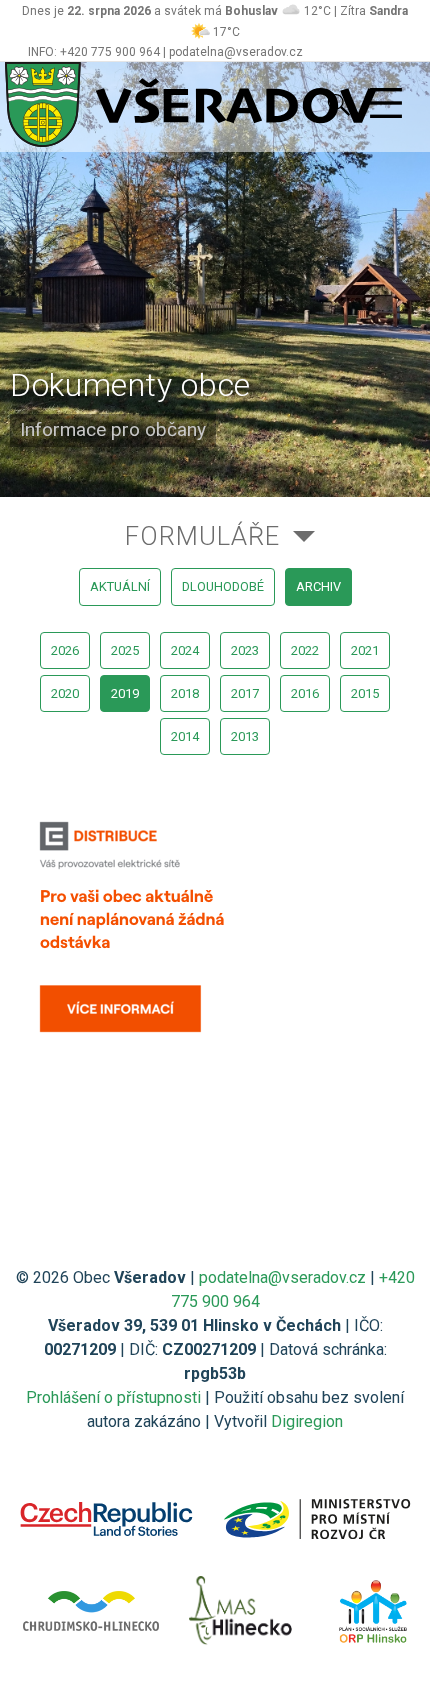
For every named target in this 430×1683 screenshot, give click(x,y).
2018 (185, 693)
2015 (365, 693)
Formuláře (202, 536)
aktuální (120, 586)
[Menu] (386, 104)
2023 (245, 650)
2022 (305, 650)
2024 (185, 650)
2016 (305, 693)
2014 (185, 736)
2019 (125, 693)
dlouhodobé (223, 586)
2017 (245, 693)
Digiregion (307, 1421)
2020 (65, 693)
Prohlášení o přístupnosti (113, 1397)
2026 (65, 650)
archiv (318, 586)
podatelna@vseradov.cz (282, 1277)
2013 (245, 736)
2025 (125, 650)
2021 (365, 650)
